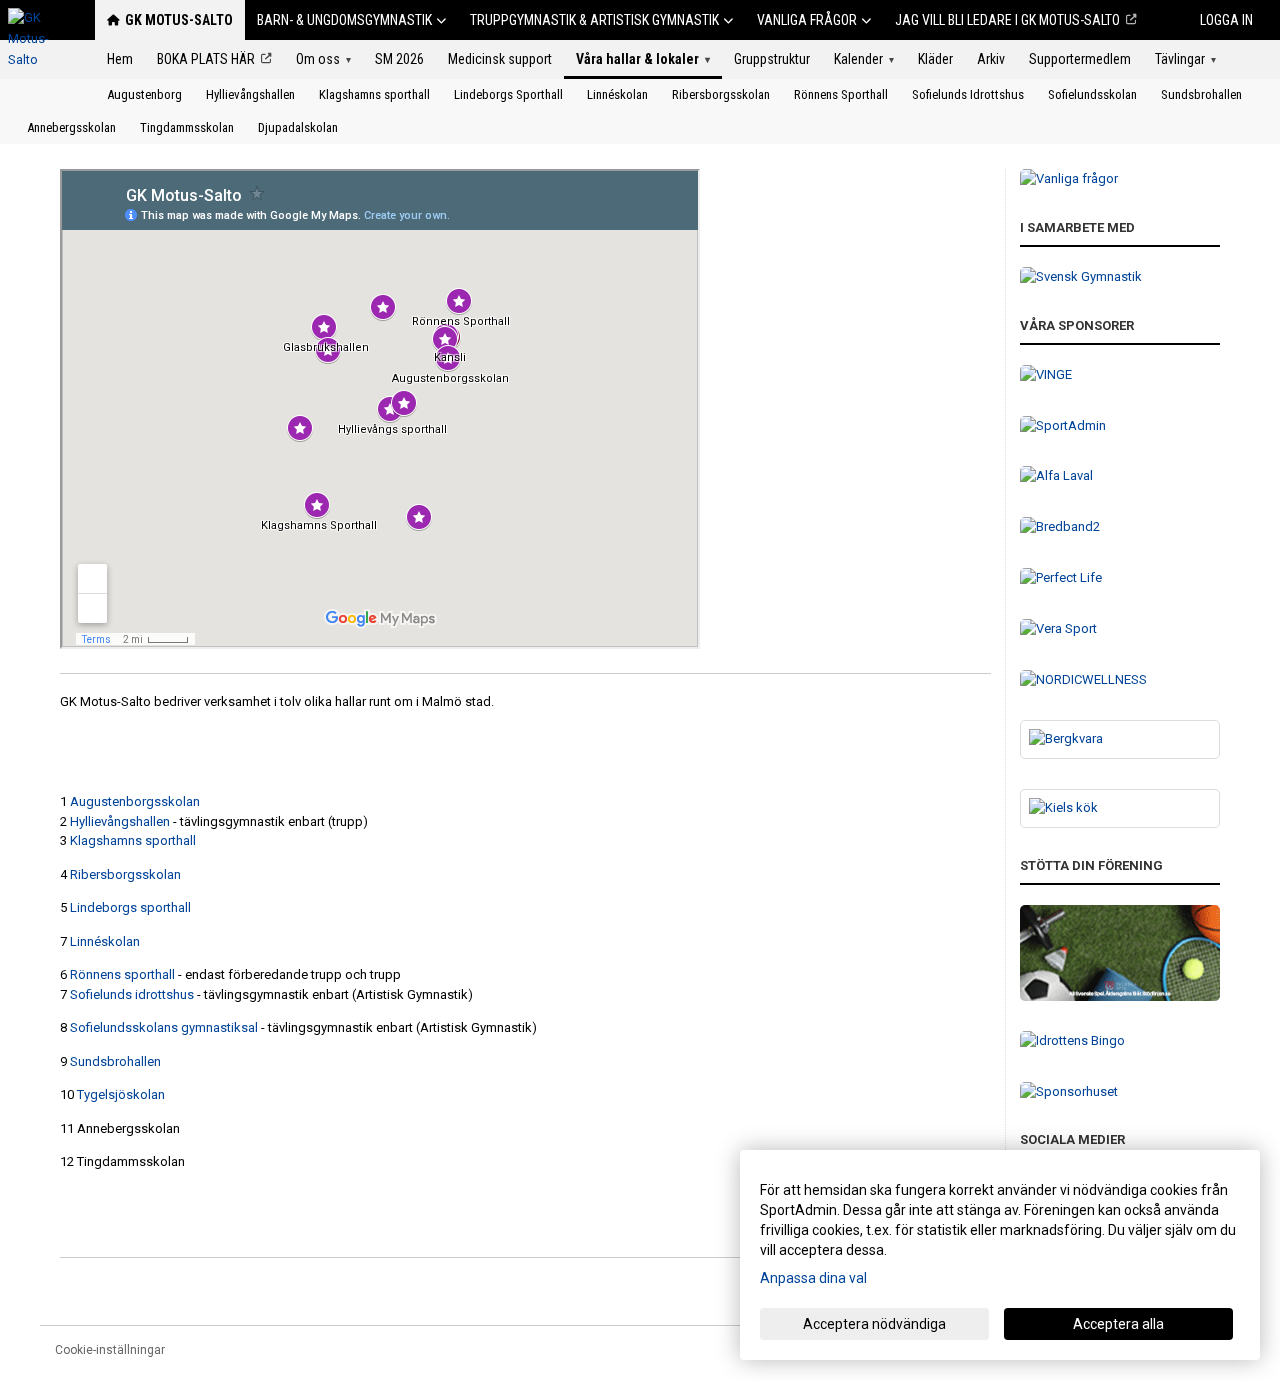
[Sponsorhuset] (1120, 1092)
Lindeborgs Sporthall (508, 94)
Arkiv (991, 59)
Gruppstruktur (772, 59)
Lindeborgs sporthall (132, 907)
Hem (120, 59)
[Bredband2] (1120, 527)
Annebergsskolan (71, 127)
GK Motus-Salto (179, 20)
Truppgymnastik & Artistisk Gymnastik (594, 20)
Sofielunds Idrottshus (968, 94)
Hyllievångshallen (250, 94)
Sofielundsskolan (1092, 94)
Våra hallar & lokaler (643, 59)
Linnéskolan (617, 94)
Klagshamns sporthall (374, 94)
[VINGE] (1120, 375)
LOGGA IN (1226, 20)
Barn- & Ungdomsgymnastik (344, 20)
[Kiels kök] (1120, 808)
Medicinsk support (500, 59)
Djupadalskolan (298, 127)
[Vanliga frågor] (1120, 179)
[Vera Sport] (1120, 629)
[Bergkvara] (1120, 739)
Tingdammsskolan (187, 127)
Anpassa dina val (813, 1278)
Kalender (864, 59)
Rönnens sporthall (122, 974)
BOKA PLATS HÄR (206, 59)
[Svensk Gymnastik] (1120, 277)
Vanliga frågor (807, 20)
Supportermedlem (1080, 59)
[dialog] (1000, 1255)
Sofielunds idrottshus (132, 994)
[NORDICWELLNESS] (1120, 680)
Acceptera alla (1118, 1324)
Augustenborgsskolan (135, 801)
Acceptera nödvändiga (874, 1324)
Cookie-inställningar (110, 1350)
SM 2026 (399, 59)
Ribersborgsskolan (721, 94)
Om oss (323, 59)
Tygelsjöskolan (121, 1094)
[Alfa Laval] (1120, 476)
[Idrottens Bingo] (1120, 1041)
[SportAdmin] (1120, 426)
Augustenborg (144, 94)
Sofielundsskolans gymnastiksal (164, 1027)
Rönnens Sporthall (841, 94)
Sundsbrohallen (1201, 94)
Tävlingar (1185, 59)
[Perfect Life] (1120, 578)
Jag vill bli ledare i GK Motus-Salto (1007, 20)
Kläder (935, 59)
